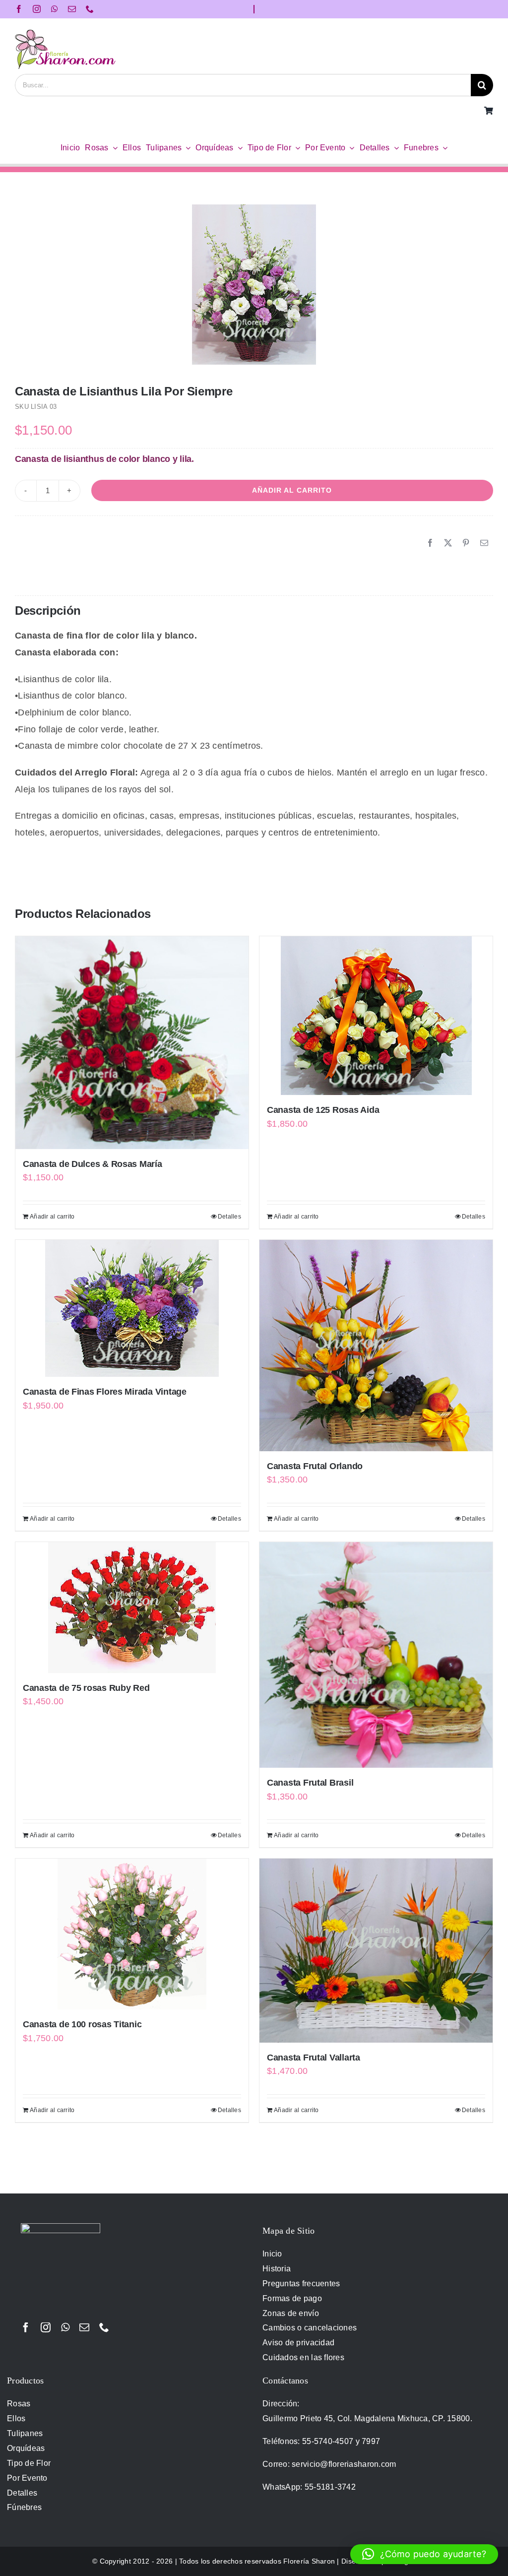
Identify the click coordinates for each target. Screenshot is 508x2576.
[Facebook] (430, 543)
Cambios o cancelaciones (310, 2328)
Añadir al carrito (292, 490)
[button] (424, 2554)
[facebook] (19, 9)
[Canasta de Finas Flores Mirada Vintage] (132, 1308)
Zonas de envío (291, 2313)
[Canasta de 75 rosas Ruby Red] (132, 1608)
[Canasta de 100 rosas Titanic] (132, 1934)
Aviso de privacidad (298, 2343)
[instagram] (37, 9)
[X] (448, 543)
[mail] (72, 9)
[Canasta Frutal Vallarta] (376, 1950)
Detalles (229, 1217)
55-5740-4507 (328, 2441)
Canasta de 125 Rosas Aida (323, 1110)
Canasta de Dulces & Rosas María (93, 1164)
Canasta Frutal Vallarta (314, 2058)
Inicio (272, 2254)
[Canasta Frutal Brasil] (376, 1655)
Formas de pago (292, 2298)
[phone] (90, 9)
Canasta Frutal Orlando (315, 1466)
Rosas (19, 2404)
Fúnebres (24, 2507)
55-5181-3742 (330, 2487)
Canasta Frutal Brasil (310, 1783)
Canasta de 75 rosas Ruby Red (86, 1688)
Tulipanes (25, 2433)
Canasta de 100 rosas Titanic (82, 2024)
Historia (277, 2269)
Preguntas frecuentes (301, 2284)
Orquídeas (26, 2448)
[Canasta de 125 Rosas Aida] (376, 1016)
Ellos (16, 2418)
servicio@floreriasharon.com (344, 2464)
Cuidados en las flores (303, 2357)
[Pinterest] (466, 543)
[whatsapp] (55, 9)
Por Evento (27, 2478)
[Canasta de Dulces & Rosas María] (132, 1042)
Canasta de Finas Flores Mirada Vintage (105, 1392)
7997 (371, 2441)
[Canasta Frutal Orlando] (376, 1346)
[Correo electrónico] (484, 543)
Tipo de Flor (29, 2463)
